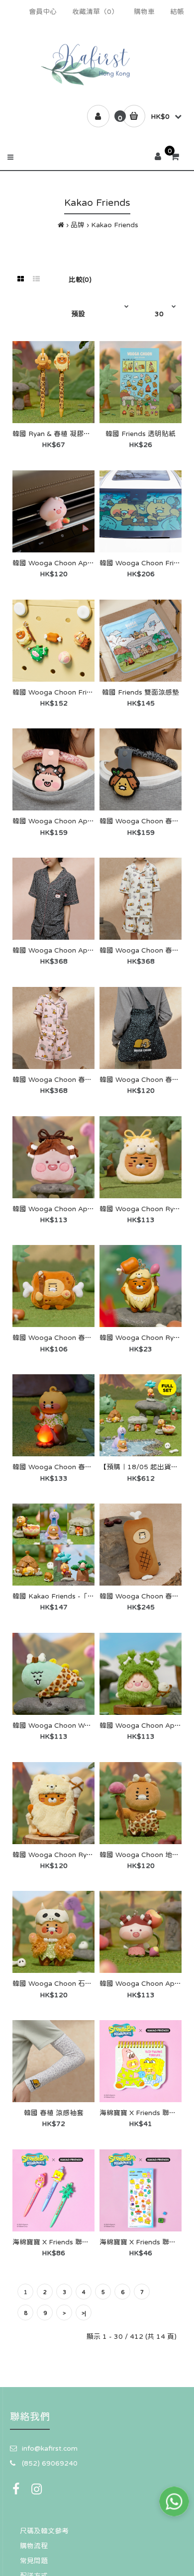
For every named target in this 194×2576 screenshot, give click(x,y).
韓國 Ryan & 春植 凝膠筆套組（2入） (71, 434)
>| (84, 2313)
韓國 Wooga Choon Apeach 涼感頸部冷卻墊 (83, 821)
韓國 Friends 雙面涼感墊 (141, 692)
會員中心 (43, 11)
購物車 (144, 11)
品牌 (78, 225)
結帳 (177, 11)
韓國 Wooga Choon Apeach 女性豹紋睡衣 (80, 950)
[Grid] (21, 279)
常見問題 (34, 2561)
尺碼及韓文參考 (44, 2531)
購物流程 (34, 2546)
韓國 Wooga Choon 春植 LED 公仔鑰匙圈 (79, 1467)
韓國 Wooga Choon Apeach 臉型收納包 (76, 1209)
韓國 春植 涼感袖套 (54, 2113)
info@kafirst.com (50, 2448)
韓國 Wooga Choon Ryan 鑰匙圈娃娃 (72, 1855)
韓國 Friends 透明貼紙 (141, 434)
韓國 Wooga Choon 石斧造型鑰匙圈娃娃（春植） (91, 1983)
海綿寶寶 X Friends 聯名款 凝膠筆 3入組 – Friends (92, 2242)
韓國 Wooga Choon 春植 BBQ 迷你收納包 (79, 1337)
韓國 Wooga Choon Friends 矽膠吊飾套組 (79, 692)
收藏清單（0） (95, 11)
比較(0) (80, 279)
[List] (36, 279)
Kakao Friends (115, 225)
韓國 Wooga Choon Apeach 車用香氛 (73, 563)
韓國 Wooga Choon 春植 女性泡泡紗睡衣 (78, 1079)
